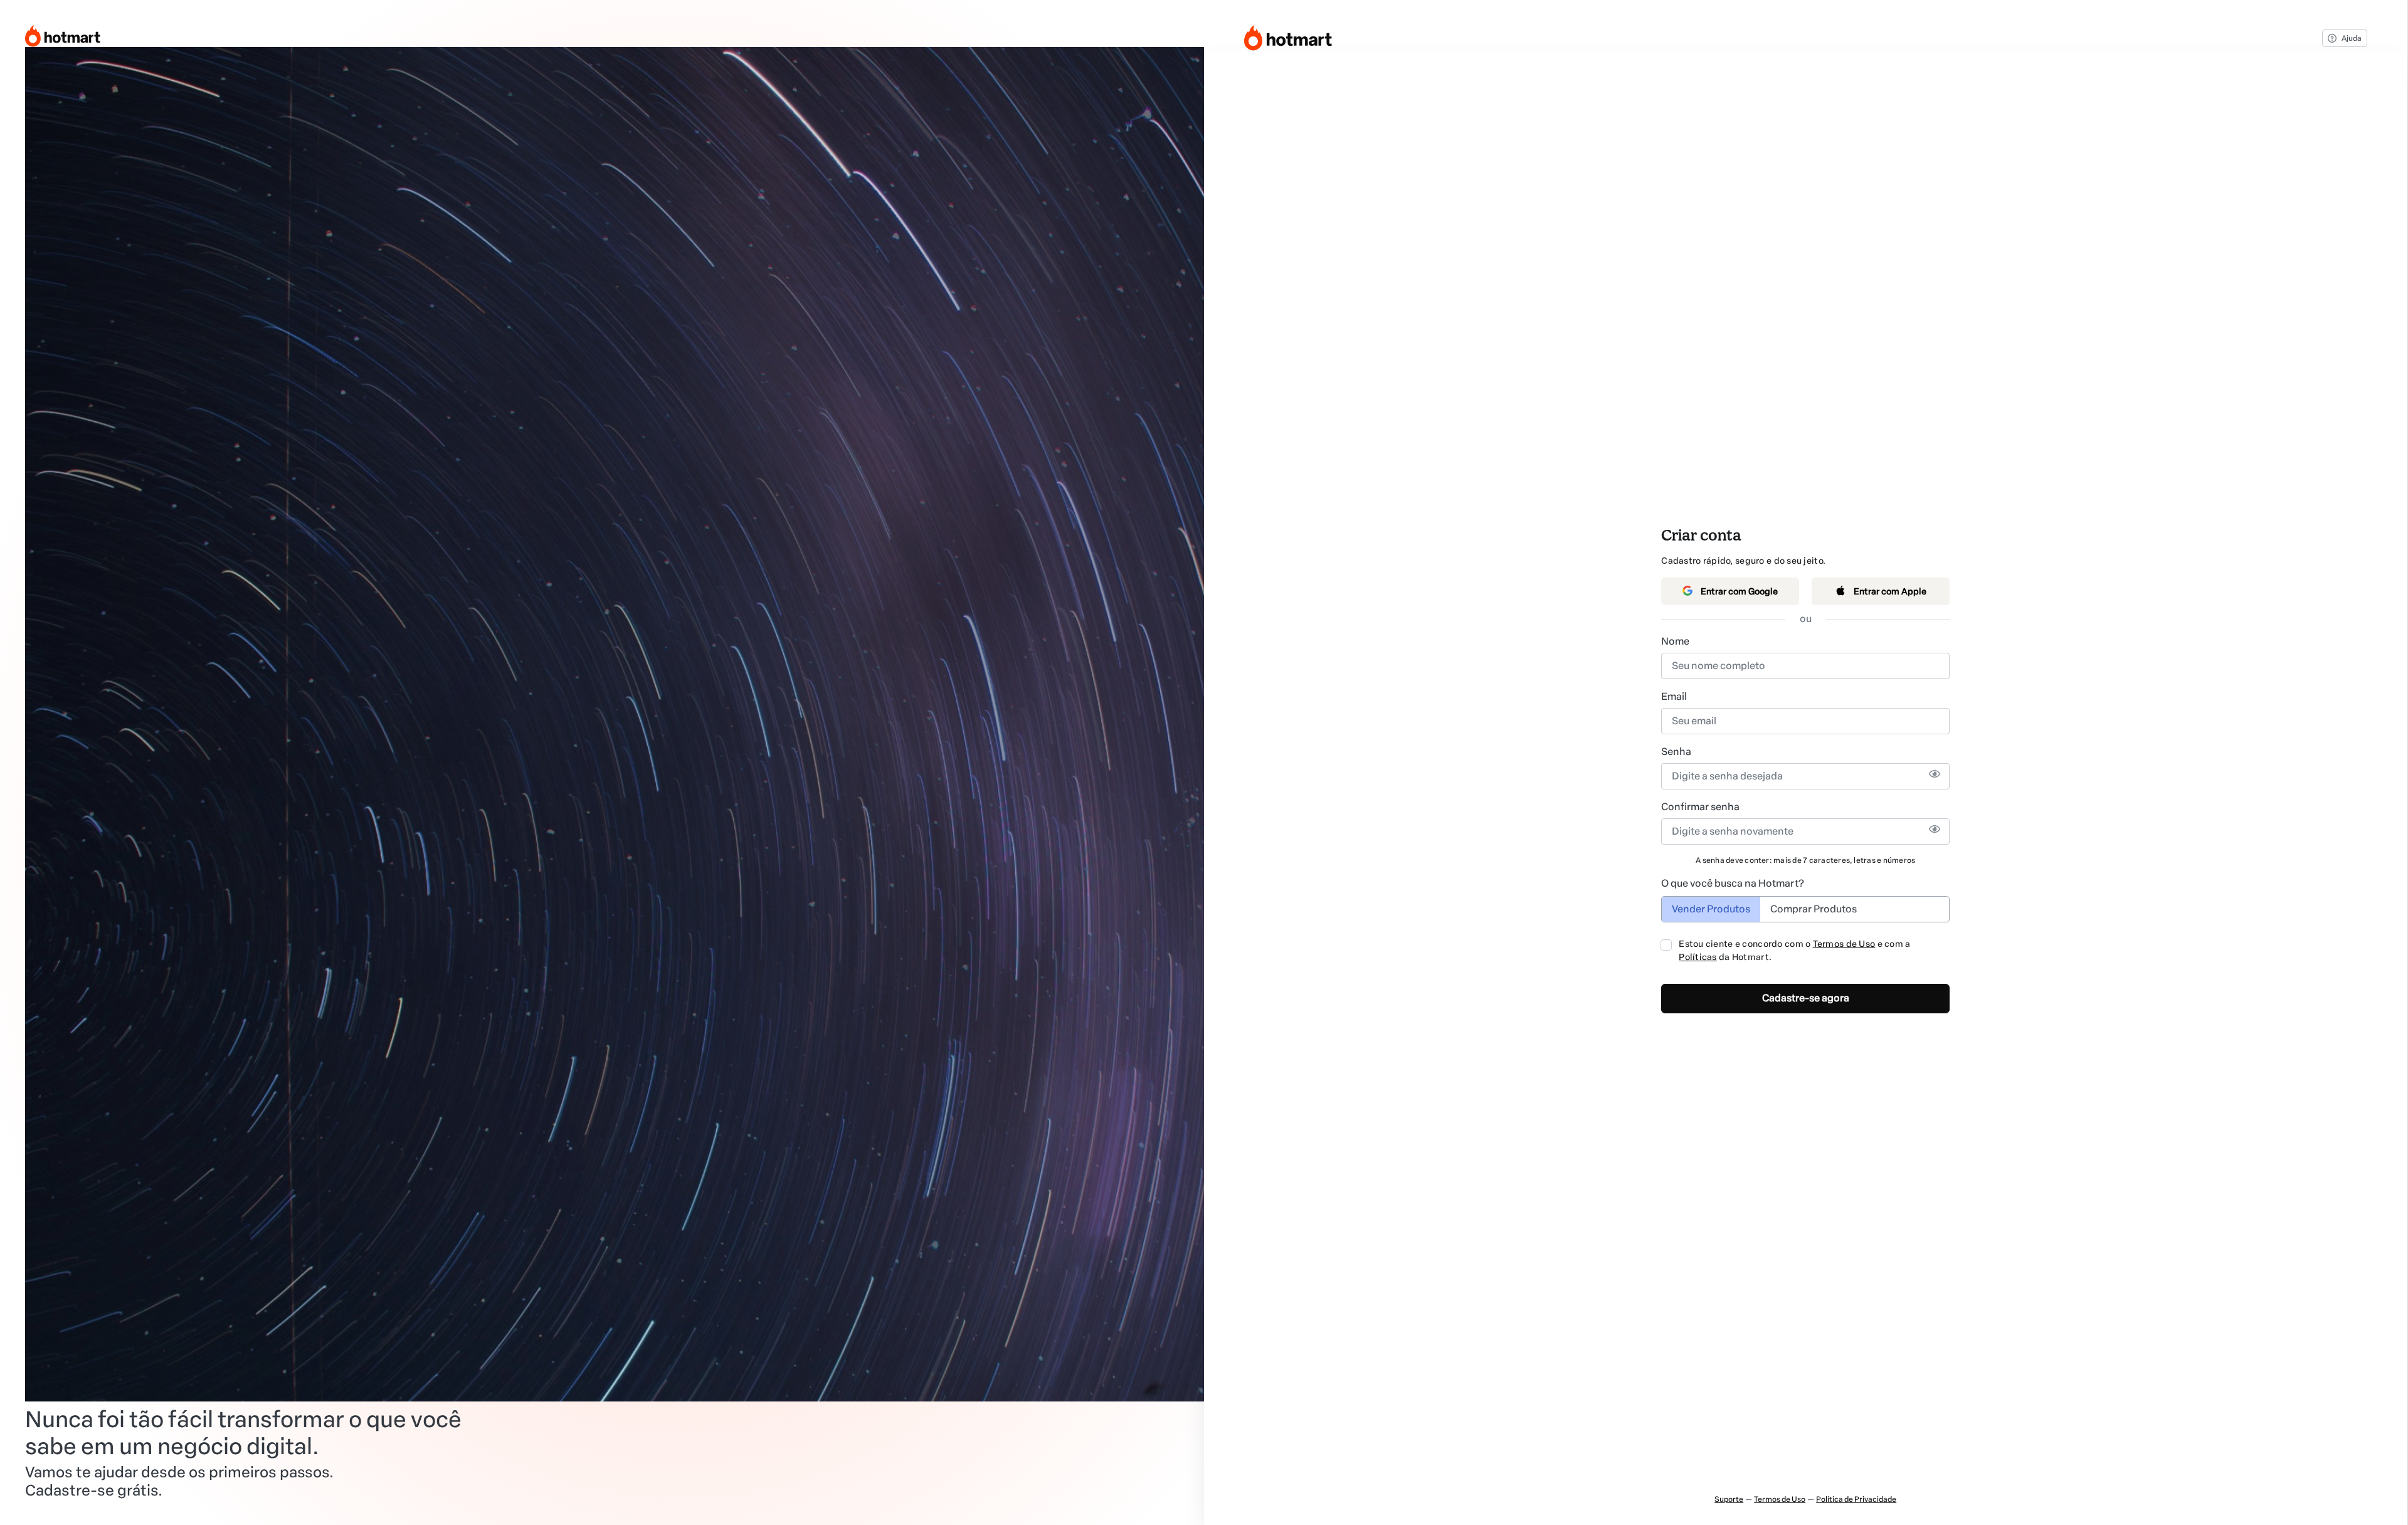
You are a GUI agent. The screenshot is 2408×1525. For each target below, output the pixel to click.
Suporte (1729, 1499)
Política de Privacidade (1856, 1499)
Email (1674, 696)
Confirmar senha (1700, 807)
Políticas (1698, 957)
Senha (1676, 752)
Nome (1675, 641)
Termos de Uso (1844, 944)
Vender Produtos (1711, 909)
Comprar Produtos (1814, 909)
